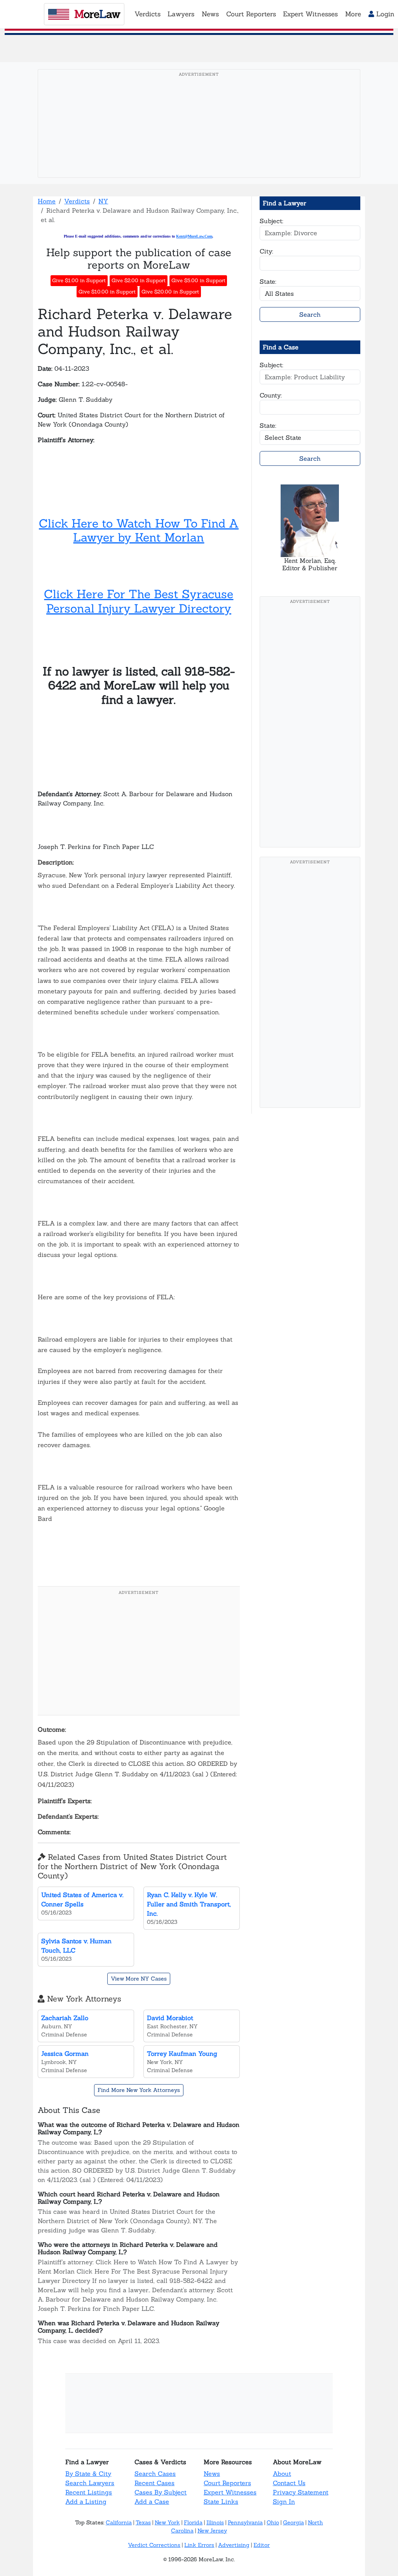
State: (268, 281)
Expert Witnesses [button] (310, 14)
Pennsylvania (245, 2522)
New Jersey (212, 2531)
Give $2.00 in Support (139, 280)
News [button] (210, 14)
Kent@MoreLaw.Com (194, 236)
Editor (262, 2545)
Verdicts (77, 201)
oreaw (97, 14)
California (119, 2522)
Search (310, 314)
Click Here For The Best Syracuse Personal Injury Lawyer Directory (139, 601)
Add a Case (152, 2501)
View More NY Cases (139, 1979)
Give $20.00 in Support (170, 292)
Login (384, 14)
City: (266, 251)
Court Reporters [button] (251, 14)
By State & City (88, 2474)
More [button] (353, 14)
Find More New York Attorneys (139, 2090)
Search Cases (155, 2474)
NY (103, 201)
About (282, 2474)
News (212, 2474)
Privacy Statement (301, 2492)
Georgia (293, 2522)
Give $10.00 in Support (107, 292)
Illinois (215, 2522)
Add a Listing (86, 2501)
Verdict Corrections (154, 2545)
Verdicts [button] (148, 14)
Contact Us (289, 2483)
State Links (221, 2501)
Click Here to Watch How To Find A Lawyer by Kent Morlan (139, 530)
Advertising (234, 2545)
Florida (193, 2522)
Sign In (284, 2501)
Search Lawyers (90, 2483)
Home (47, 201)
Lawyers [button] (181, 14)
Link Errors (199, 2545)
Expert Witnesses (230, 2492)
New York (167, 2522)
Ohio (273, 2522)
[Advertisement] (201, 135)
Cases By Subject (161, 2492)
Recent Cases (154, 2483)
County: (271, 395)
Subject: (271, 221)
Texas (143, 2522)
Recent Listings (89, 2492)
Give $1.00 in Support (79, 280)
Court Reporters (227, 2483)
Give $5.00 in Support (198, 280)
